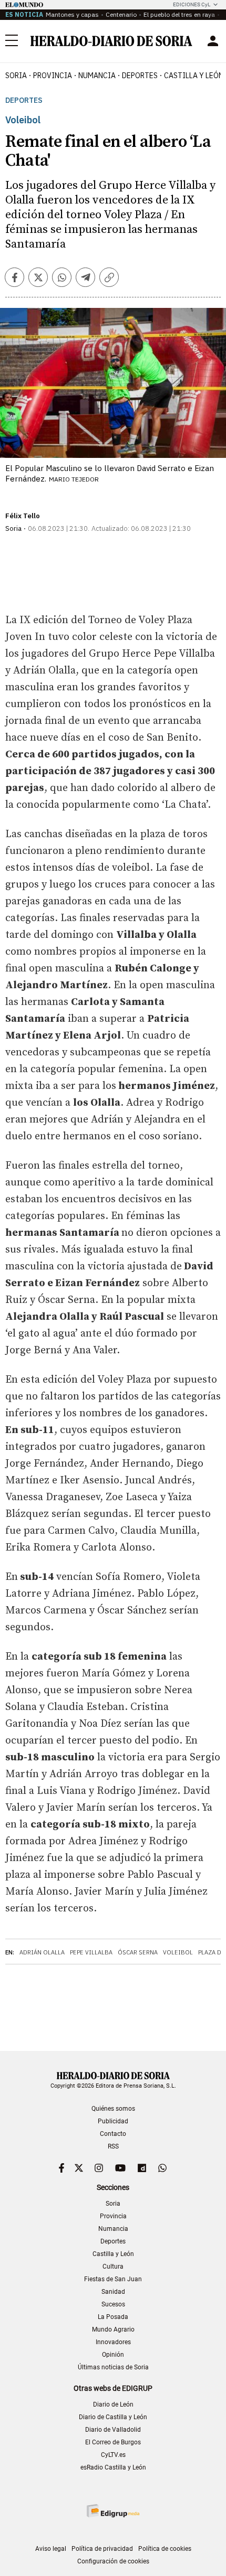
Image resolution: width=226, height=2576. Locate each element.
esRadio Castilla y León (113, 2467)
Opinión (113, 2355)
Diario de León (113, 2404)
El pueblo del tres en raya (179, 14)
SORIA (16, 76)
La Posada (113, 2317)
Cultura (113, 2267)
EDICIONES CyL (192, 4)
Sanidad (113, 2292)
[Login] (213, 41)
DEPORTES (140, 76)
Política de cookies (165, 2549)
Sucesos (113, 2304)
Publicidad (113, 2121)
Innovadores (113, 2342)
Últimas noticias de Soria (113, 2367)
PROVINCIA (53, 76)
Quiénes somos (113, 2109)
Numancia (113, 2229)
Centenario (121, 14)
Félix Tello (23, 516)
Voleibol (178, 1952)
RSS (113, 2146)
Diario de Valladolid (113, 2430)
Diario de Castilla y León (113, 2417)
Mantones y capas (72, 14)
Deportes (24, 100)
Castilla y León (113, 2254)
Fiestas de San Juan (113, 2279)
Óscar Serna (138, 1952)
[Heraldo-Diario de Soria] (111, 41)
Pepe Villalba (91, 1952)
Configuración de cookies (113, 2561)
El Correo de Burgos (113, 2442)
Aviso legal (51, 2549)
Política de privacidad (102, 2549)
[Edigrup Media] (113, 2511)
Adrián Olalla (42, 1952)
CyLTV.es (113, 2455)
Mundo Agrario (113, 2329)
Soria (113, 2204)
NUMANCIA (97, 76)
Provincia (113, 2216)
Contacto (113, 2134)
